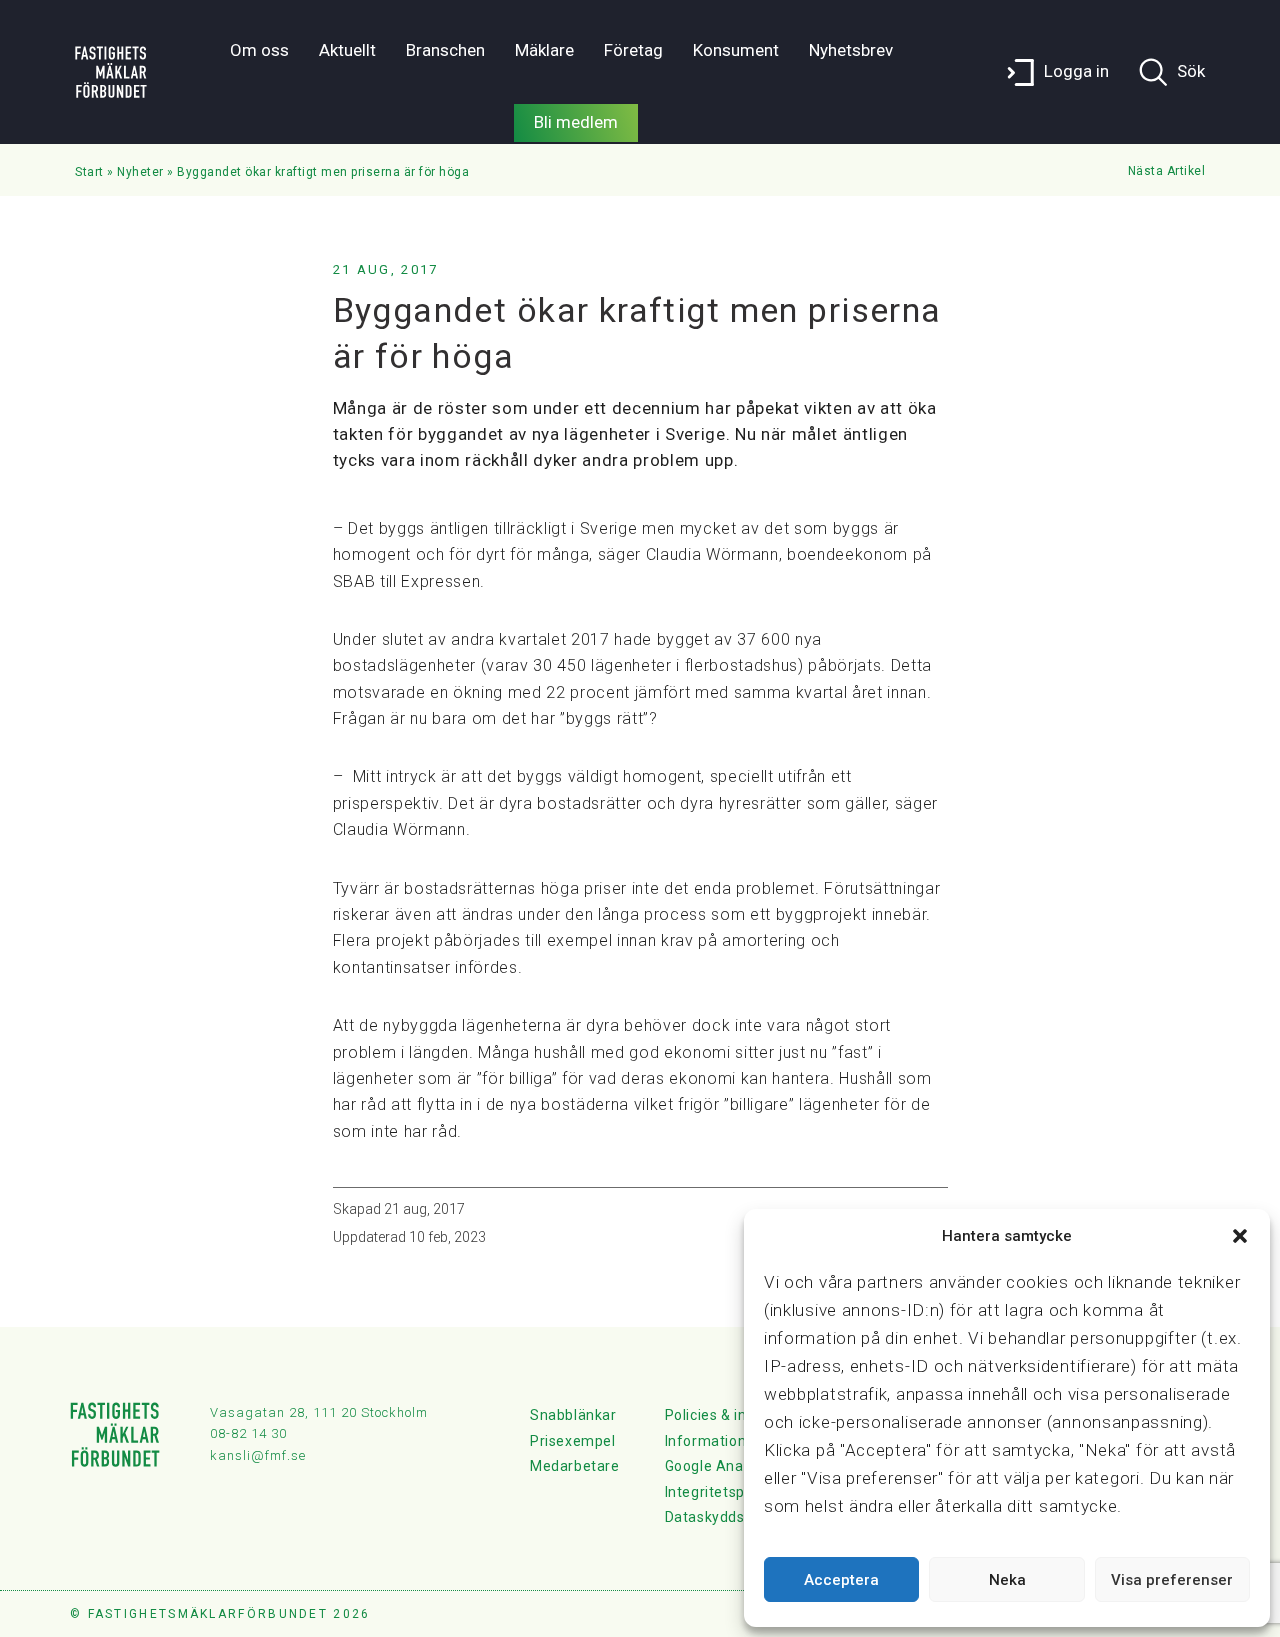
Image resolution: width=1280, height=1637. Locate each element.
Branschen (445, 50)
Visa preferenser (1172, 1580)
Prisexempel (573, 1441)
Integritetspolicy (720, 1492)
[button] (1240, 1236)
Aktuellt (347, 50)
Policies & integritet (732, 1415)
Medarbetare (575, 1466)
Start (89, 172)
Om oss (259, 50)
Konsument (736, 50)
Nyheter (140, 172)
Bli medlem (576, 122)
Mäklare (544, 50)
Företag (633, 50)
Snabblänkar (573, 1415)
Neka (1007, 1580)
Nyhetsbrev (851, 50)
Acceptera (841, 1580)
